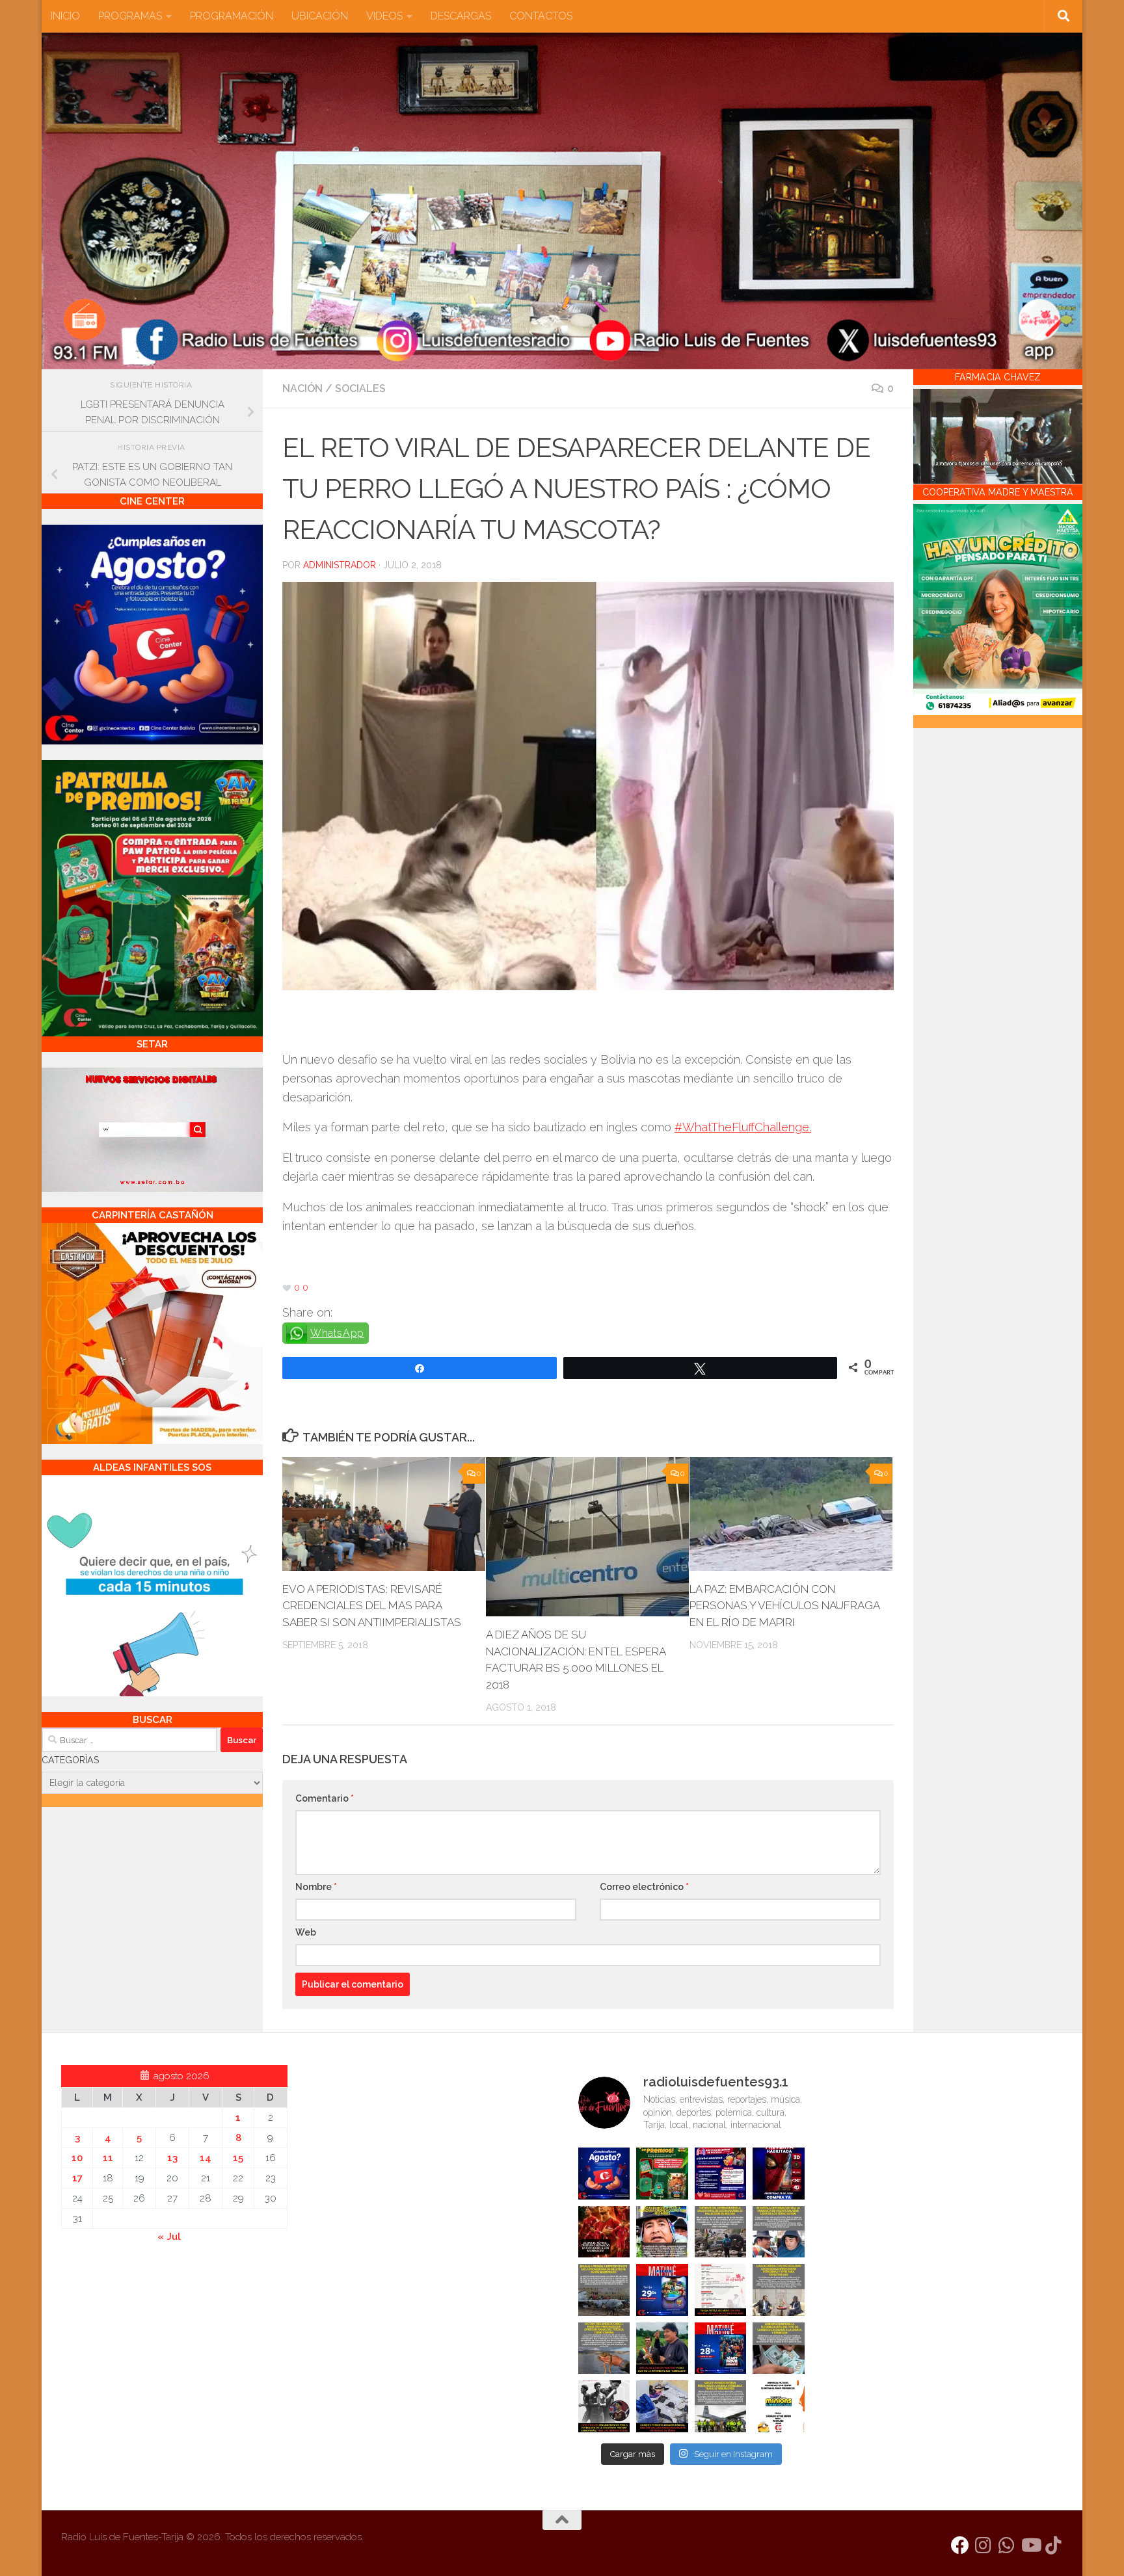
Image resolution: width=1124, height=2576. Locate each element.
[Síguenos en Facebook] (960, 2545)
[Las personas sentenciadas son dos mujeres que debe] (604, 2348)
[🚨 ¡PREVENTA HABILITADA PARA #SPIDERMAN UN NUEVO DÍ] (779, 2174)
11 (108, 2158)
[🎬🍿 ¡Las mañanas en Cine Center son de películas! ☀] (662, 2290)
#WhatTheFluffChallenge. (743, 1127)
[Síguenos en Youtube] (1030, 2545)
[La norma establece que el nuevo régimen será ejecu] (779, 2348)
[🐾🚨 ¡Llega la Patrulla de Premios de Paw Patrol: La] (662, 2174)
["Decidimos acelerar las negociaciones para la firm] (779, 2290)
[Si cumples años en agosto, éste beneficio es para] (604, 2174)
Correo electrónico (644, 1887)
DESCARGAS (461, 16)
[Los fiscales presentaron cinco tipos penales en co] (662, 2232)
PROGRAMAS (130, 16)
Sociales (360, 388)
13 (172, 2158)
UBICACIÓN (320, 16)
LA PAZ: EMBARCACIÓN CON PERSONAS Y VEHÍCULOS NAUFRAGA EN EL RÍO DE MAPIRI (784, 1606)
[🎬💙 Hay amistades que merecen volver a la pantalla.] (721, 2174)
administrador (340, 565)
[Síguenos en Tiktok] (1054, 2545)
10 (77, 2158)
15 (238, 2158)
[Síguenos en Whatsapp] (1007, 2545)
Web (306, 1932)
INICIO (65, 16)
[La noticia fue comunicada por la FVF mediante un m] (604, 2406)
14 (206, 2158)
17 (77, 2178)
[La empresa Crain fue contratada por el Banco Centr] (604, 2290)
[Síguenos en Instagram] (983, 2545)
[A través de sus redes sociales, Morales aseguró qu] (662, 2348)
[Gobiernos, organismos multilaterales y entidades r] (721, 2406)
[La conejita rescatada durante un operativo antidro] (662, 2406)
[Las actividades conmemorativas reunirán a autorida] (721, 2290)
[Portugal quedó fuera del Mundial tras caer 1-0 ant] (604, 2232)
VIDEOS (384, 16)
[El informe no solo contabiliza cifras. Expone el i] (721, 2232)
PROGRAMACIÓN (232, 16)
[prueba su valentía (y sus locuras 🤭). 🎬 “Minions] (779, 2406)
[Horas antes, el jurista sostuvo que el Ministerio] (779, 2232)
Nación (302, 388)
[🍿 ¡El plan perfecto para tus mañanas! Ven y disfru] (721, 2348)
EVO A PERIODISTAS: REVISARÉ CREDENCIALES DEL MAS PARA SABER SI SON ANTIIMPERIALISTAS (372, 1606)
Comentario (325, 1798)
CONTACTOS (541, 16)
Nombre (316, 1887)
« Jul (169, 2237)
